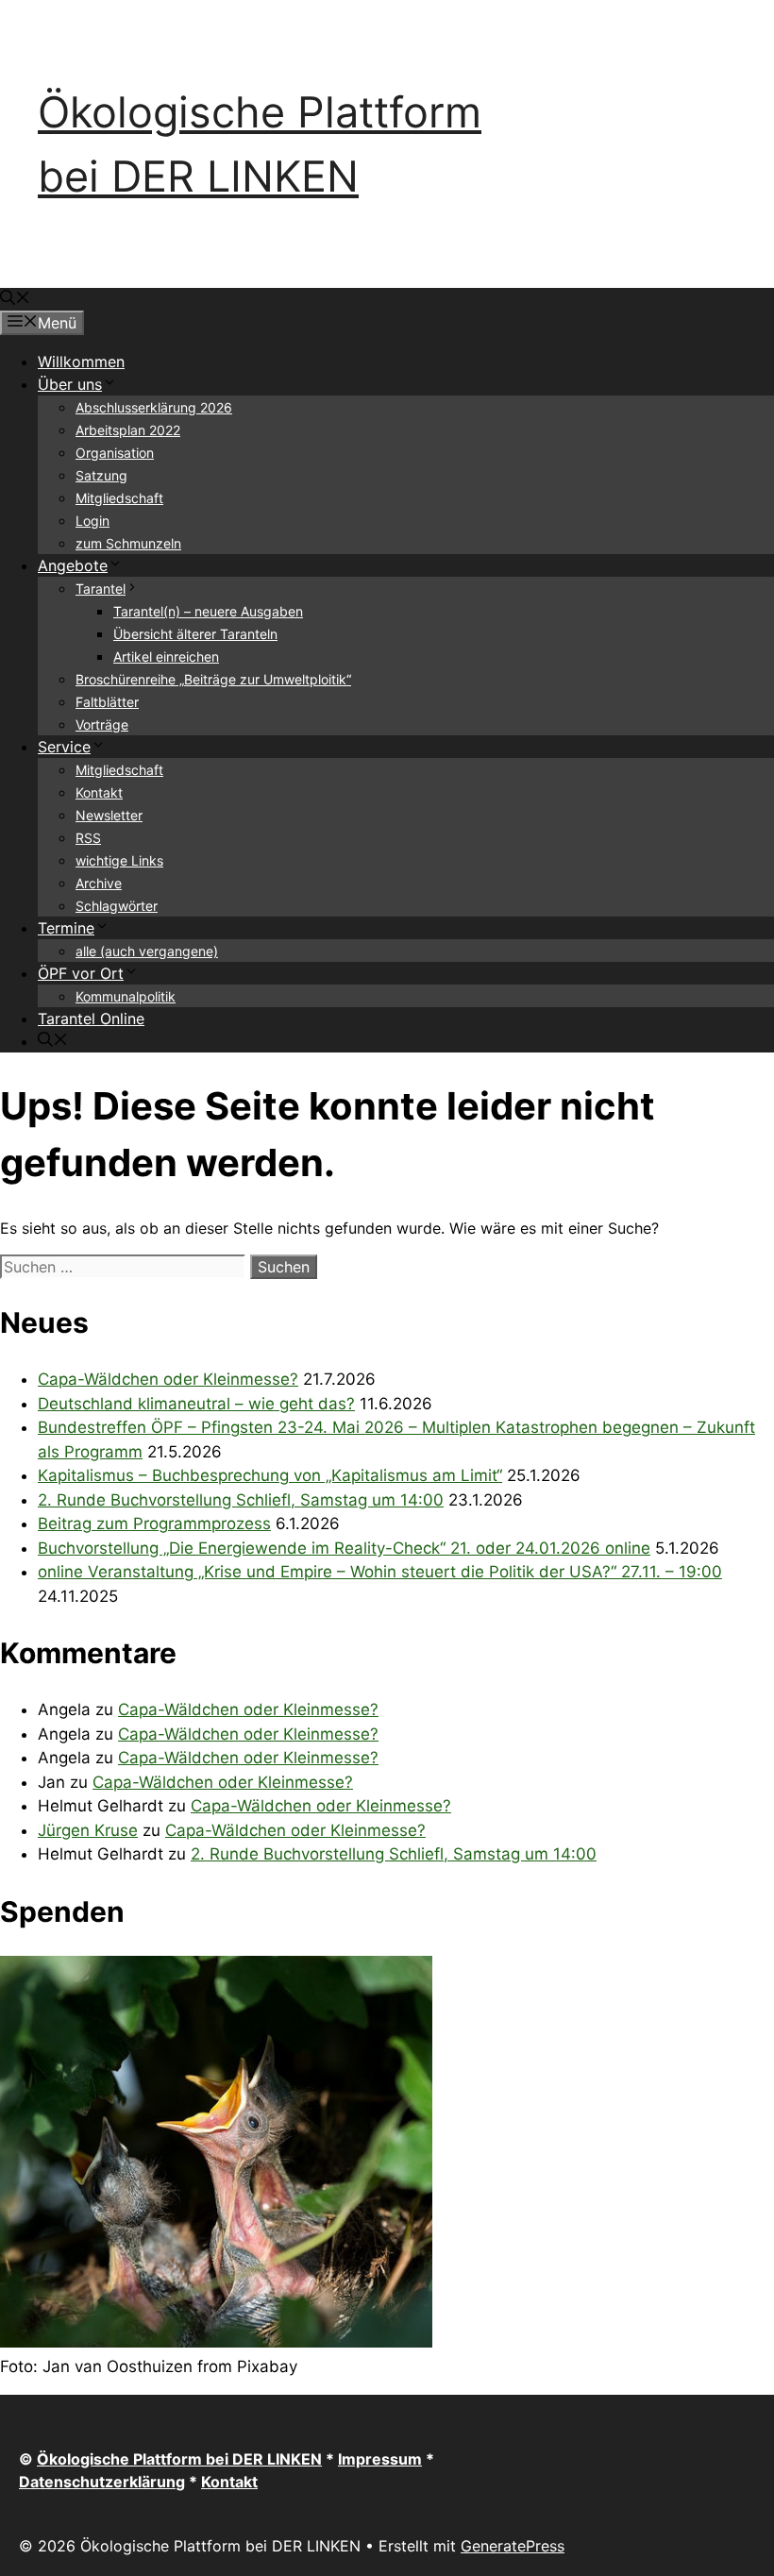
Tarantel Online (91, 1019)
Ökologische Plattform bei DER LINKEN (179, 2459)
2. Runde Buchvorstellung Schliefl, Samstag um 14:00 (241, 1500)
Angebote (73, 565)
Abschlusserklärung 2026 (154, 407)
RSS (88, 838)
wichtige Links (119, 860)
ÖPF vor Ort (81, 973)
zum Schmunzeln (128, 543)
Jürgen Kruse (88, 1830)
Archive (99, 883)
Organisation (115, 453)
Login (93, 521)
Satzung (101, 475)
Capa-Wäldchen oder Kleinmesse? (168, 1379)
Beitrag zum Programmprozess (154, 1524)
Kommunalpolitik (126, 996)
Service (64, 747)
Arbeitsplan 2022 (128, 430)
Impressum (380, 2459)
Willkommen (81, 362)
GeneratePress (513, 2546)
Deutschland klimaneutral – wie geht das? (196, 1404)
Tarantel (101, 589)
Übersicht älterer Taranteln (195, 634)
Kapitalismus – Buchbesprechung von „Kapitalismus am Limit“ (270, 1475)
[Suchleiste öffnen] (15, 299)
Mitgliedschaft (119, 498)
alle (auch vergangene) (147, 951)
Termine (66, 928)
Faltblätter (107, 702)
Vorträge (102, 724)
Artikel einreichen (166, 657)
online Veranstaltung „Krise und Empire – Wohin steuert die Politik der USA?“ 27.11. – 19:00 (380, 1572)
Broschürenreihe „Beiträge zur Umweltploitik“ (213, 679)
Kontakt (99, 792)
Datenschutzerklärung (102, 2482)
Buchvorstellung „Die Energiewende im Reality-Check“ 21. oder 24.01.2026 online (344, 1548)
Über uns (70, 384)
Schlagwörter (117, 906)
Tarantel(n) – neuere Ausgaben (208, 611)
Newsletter (109, 815)
